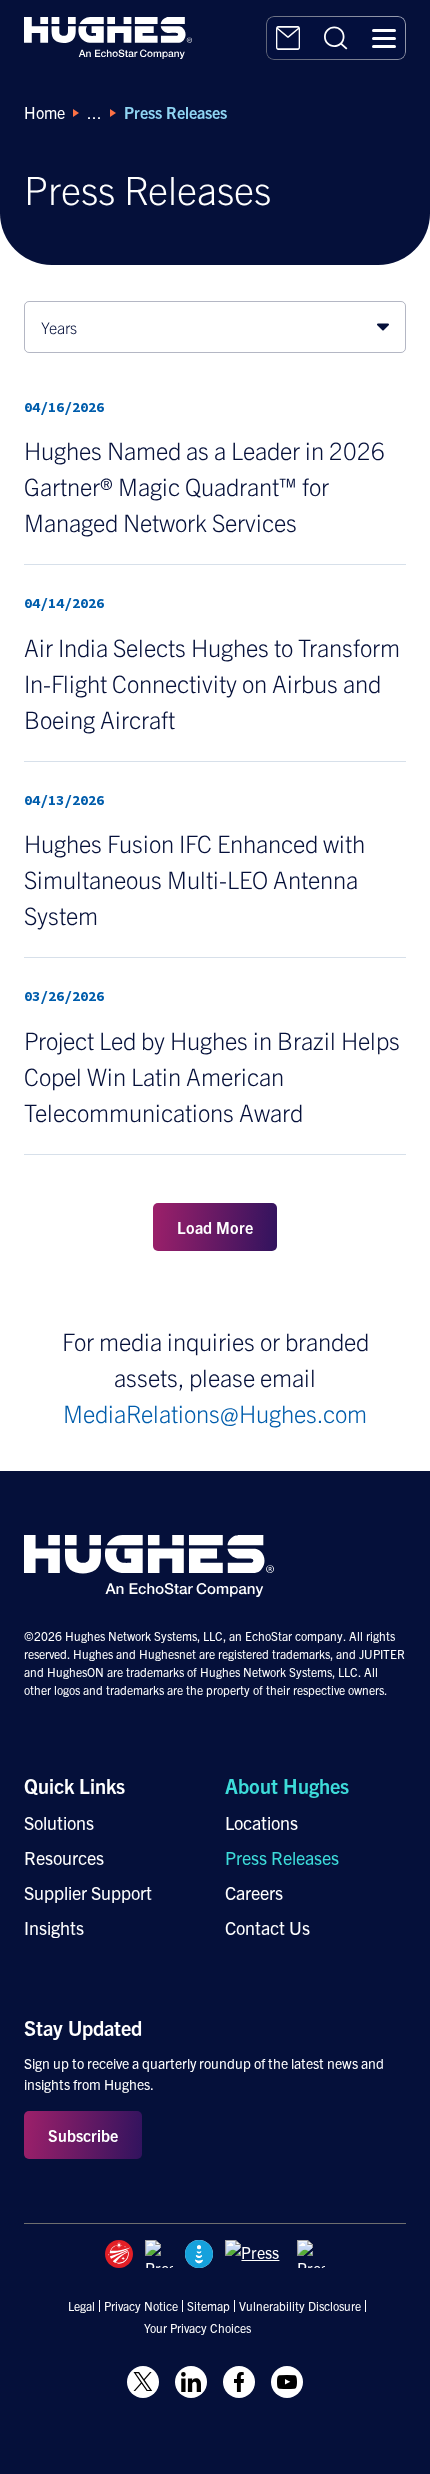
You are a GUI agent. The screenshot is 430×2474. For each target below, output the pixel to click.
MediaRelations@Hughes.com (215, 1413)
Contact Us (267, 1927)
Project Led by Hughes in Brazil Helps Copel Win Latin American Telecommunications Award (212, 1076)
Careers (254, 1892)
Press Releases (282, 1857)
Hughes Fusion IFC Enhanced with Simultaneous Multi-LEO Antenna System (194, 879)
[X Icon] (143, 2382)
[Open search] (336, 38)
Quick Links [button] (74, 1785)
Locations (261, 1822)
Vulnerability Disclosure (300, 2306)
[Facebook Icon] (239, 2382)
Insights (54, 1927)
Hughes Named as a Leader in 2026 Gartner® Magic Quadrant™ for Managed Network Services (204, 486)
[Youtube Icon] (287, 2382)
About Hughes (287, 1785)
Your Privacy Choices (197, 2328)
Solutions (59, 1822)
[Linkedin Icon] (191, 2382)
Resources (64, 1857)
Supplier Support (88, 1892)
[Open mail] (288, 38)
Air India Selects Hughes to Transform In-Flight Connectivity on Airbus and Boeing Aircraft (212, 683)
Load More (215, 1227)
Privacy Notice (141, 2306)
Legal (81, 2306)
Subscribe (83, 2135)
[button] (384, 38)
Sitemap (208, 2306)
